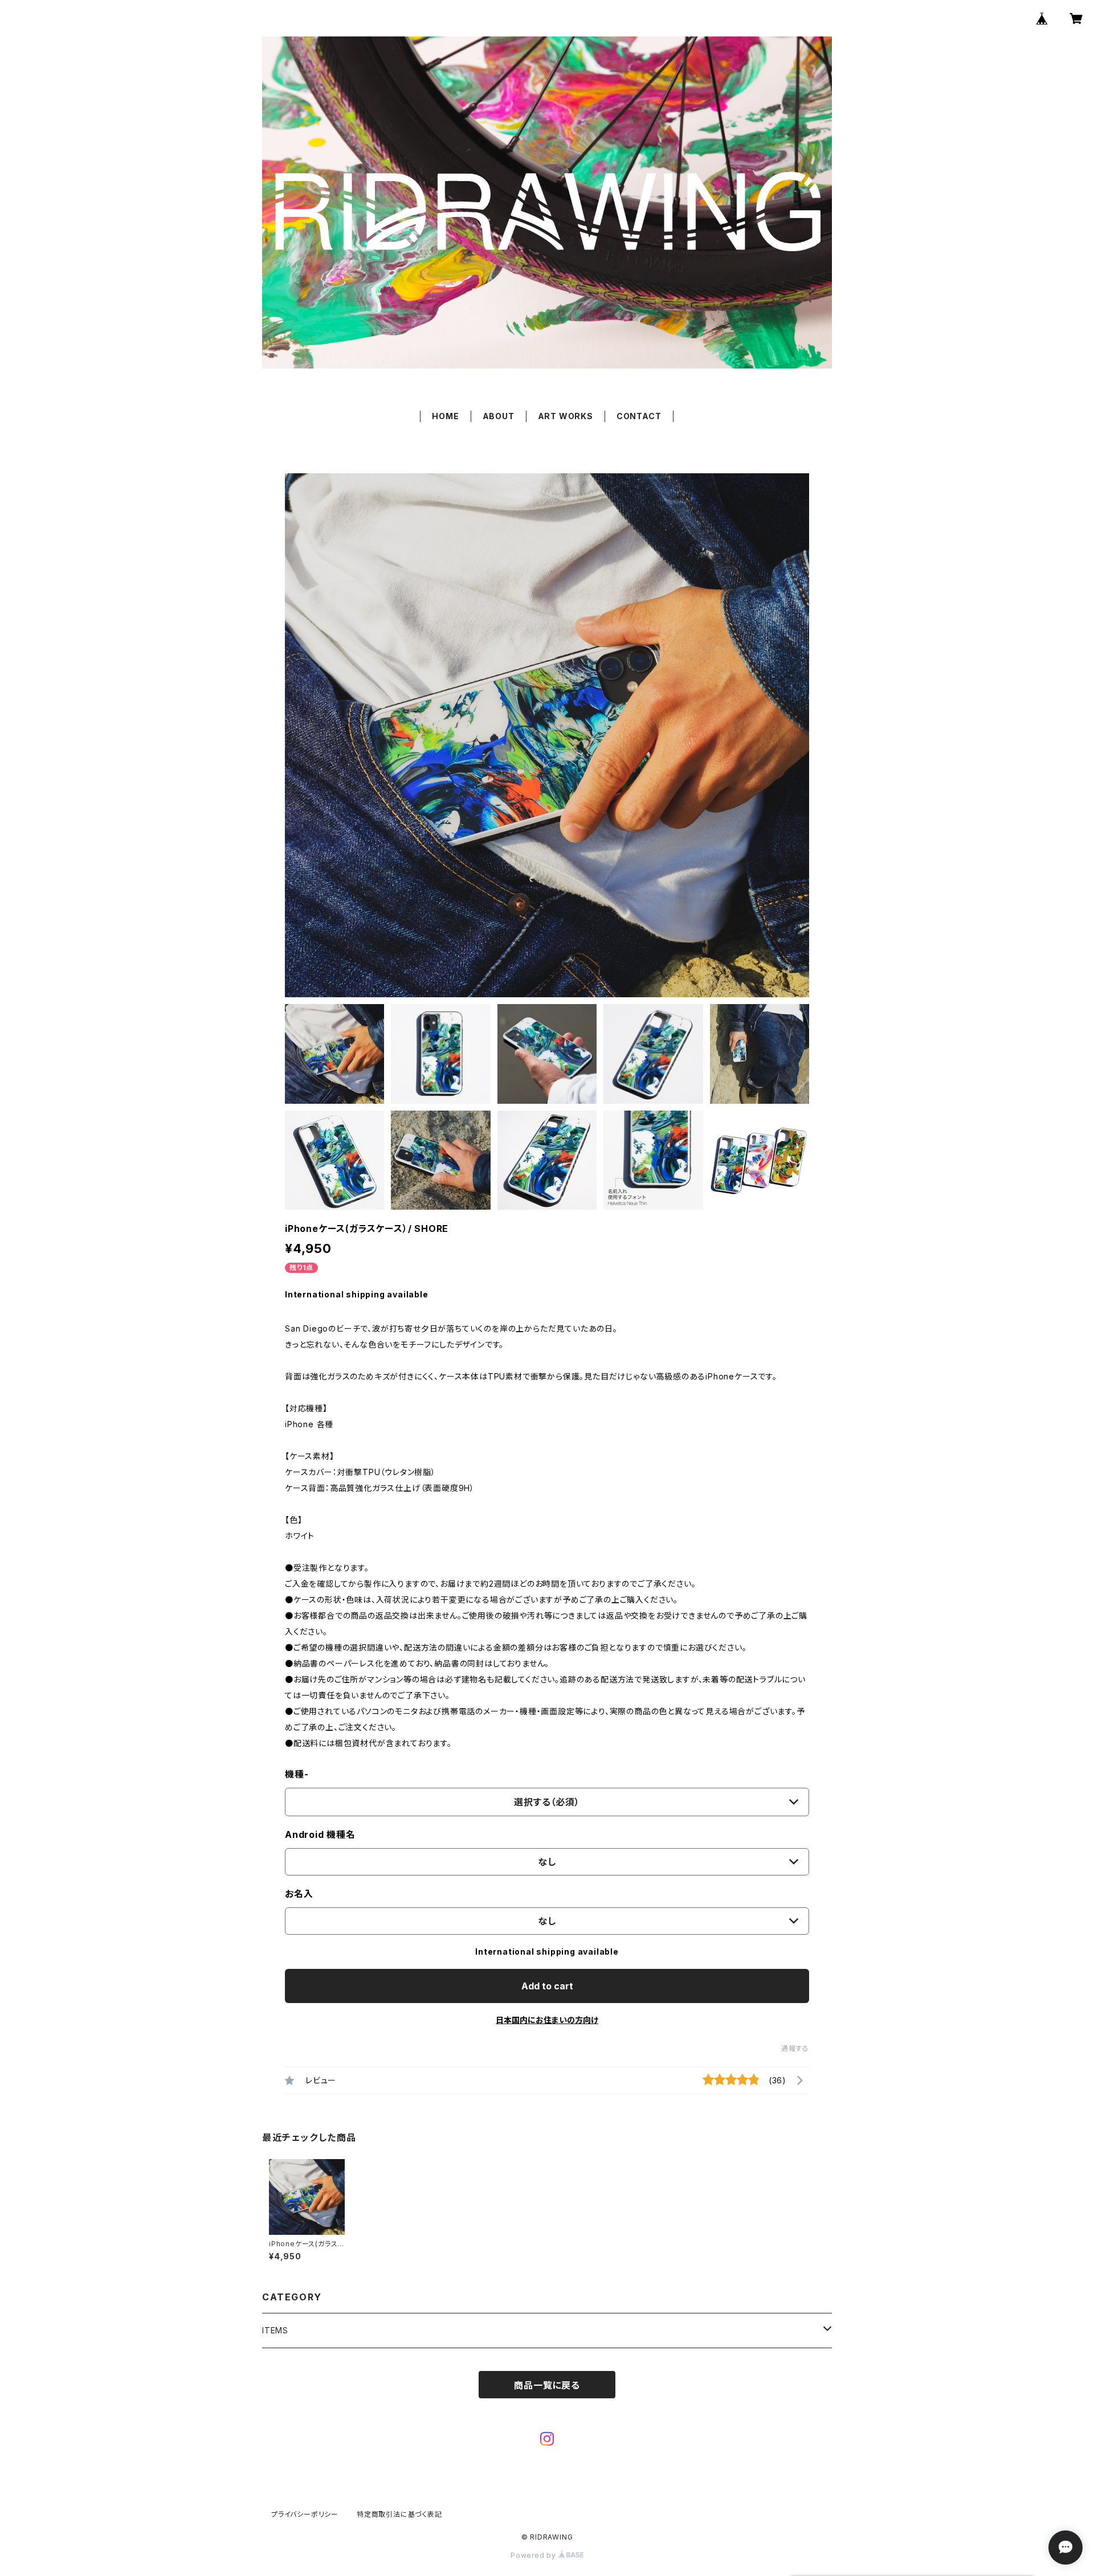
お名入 (299, 1894)
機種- (297, 1774)
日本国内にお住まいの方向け (547, 2020)
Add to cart (547, 1986)
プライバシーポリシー (305, 2514)
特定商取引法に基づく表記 (399, 2514)
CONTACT (639, 416)
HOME (445, 416)
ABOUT (499, 416)
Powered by (534, 2555)
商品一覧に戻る (547, 2385)
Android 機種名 (320, 1834)
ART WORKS (566, 416)
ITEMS (275, 2330)
